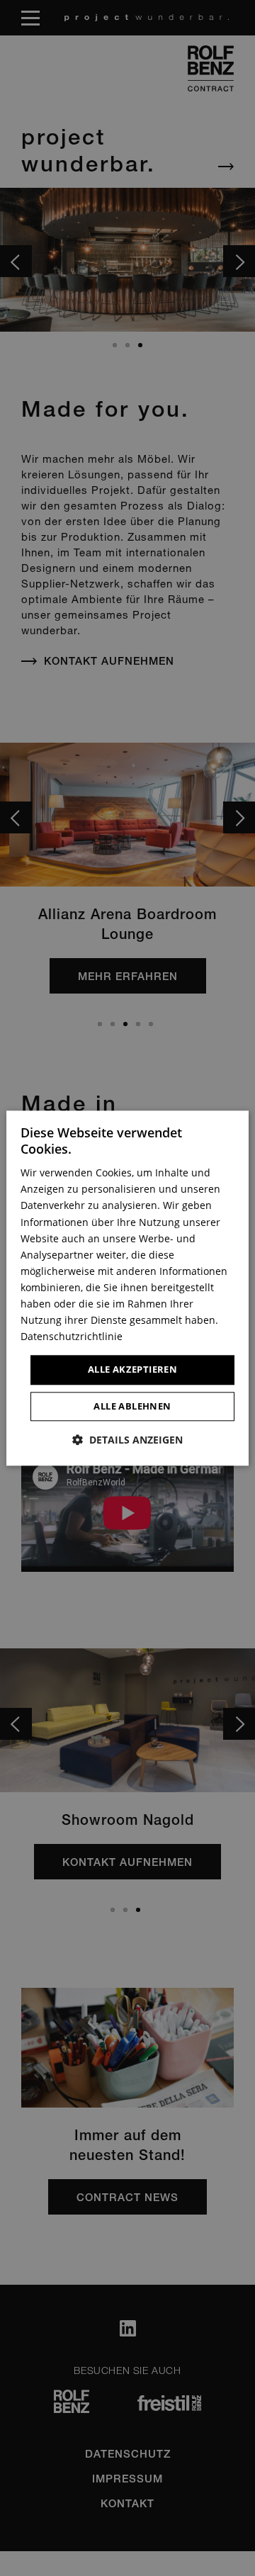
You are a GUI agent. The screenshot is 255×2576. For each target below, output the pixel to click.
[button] (127, 1440)
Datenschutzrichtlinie (72, 1337)
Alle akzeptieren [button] (132, 1370)
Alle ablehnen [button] (132, 1406)
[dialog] (127, 1288)
